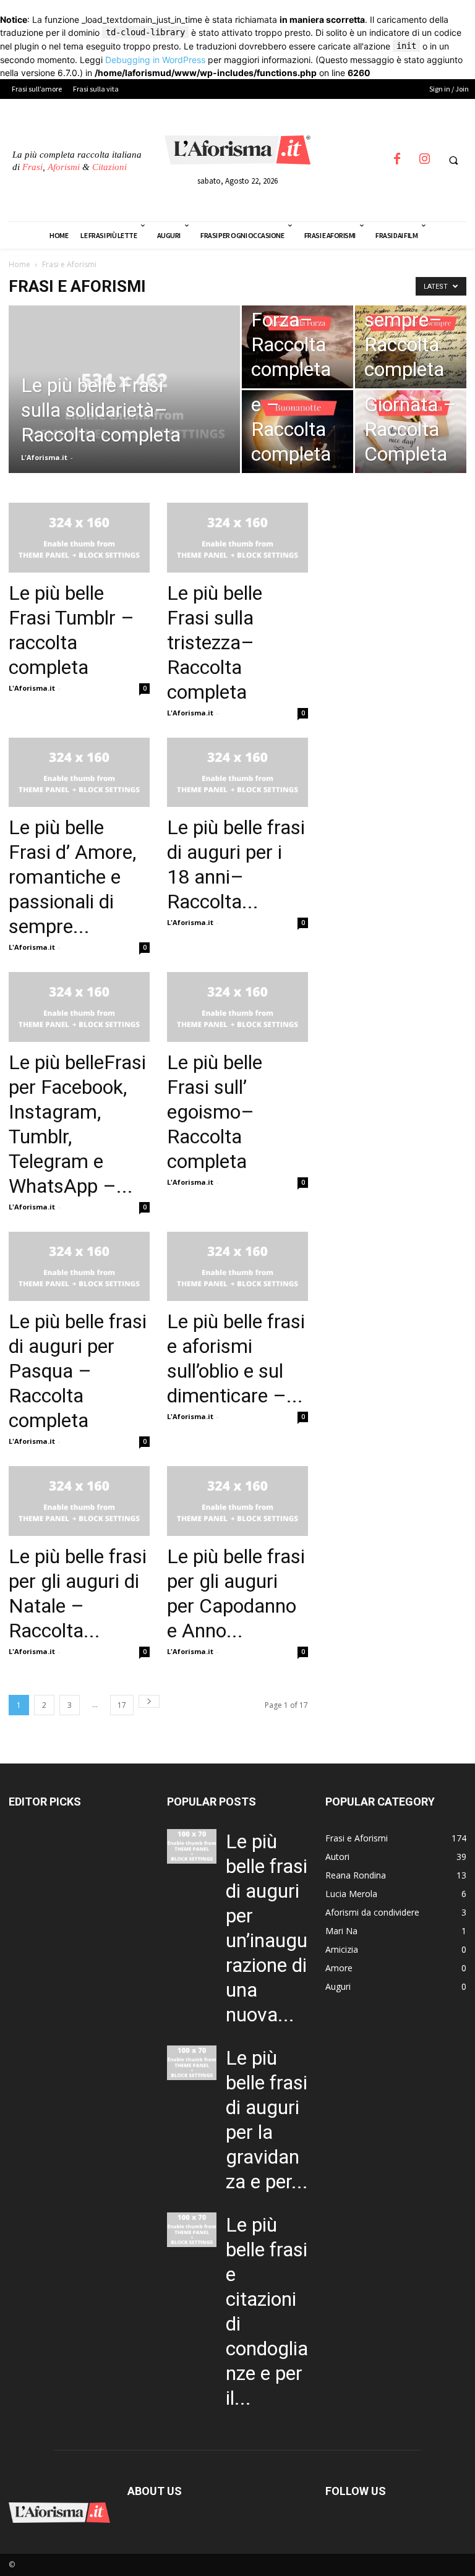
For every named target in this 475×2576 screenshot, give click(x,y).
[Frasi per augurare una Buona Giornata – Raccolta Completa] (411, 432)
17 (122, 1705)
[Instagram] (424, 163)
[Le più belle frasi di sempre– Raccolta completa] (411, 347)
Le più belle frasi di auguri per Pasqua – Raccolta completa (78, 1371)
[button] (453, 161)
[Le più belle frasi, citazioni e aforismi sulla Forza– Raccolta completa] (297, 347)
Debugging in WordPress (155, 60)
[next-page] (149, 1701)
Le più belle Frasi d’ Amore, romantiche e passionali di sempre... (72, 877)
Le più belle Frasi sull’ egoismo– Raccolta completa (215, 1112)
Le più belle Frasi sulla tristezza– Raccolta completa (215, 642)
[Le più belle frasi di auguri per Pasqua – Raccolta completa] (79, 1267)
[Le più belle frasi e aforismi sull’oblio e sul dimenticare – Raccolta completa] (237, 1267)
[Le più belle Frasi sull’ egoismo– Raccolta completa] (237, 1007)
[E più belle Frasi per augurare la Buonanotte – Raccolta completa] (297, 432)
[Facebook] (397, 163)
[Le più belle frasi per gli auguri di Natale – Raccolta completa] (79, 1501)
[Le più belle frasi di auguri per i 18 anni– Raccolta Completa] (237, 773)
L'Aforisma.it (44, 457)
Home (19, 264)
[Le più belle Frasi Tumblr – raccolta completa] (79, 538)
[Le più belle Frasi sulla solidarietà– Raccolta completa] (124, 406)
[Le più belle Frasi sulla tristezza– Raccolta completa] (237, 538)
